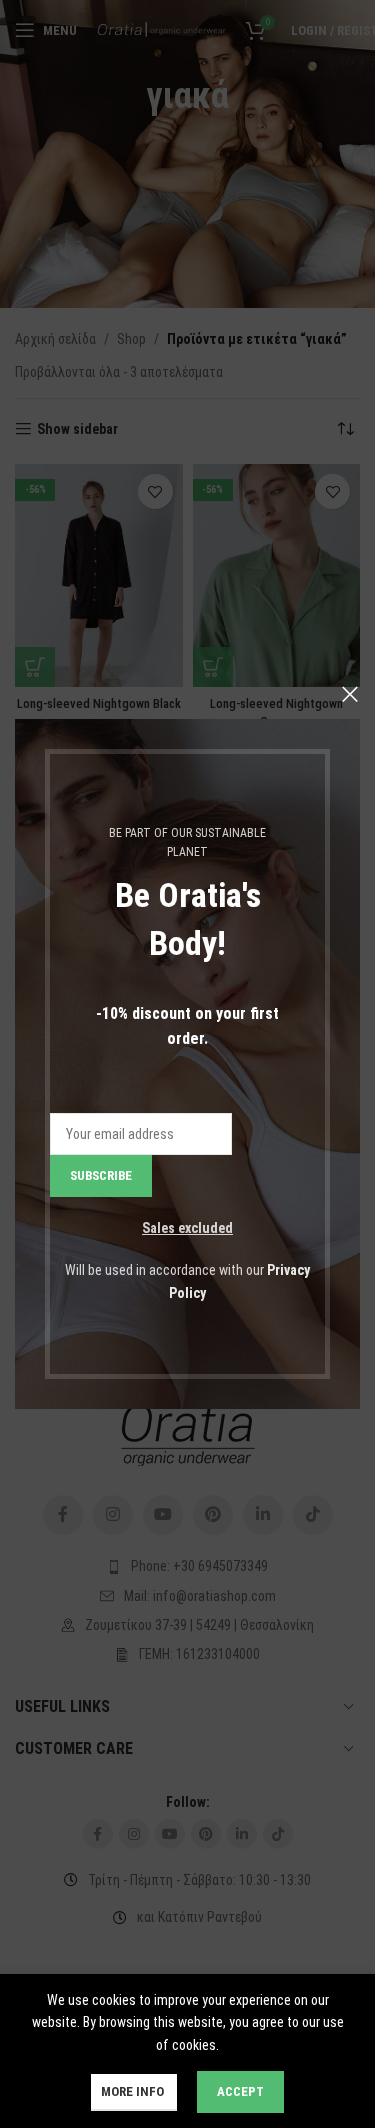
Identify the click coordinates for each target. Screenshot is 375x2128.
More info (134, 2091)
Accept (240, 2091)
